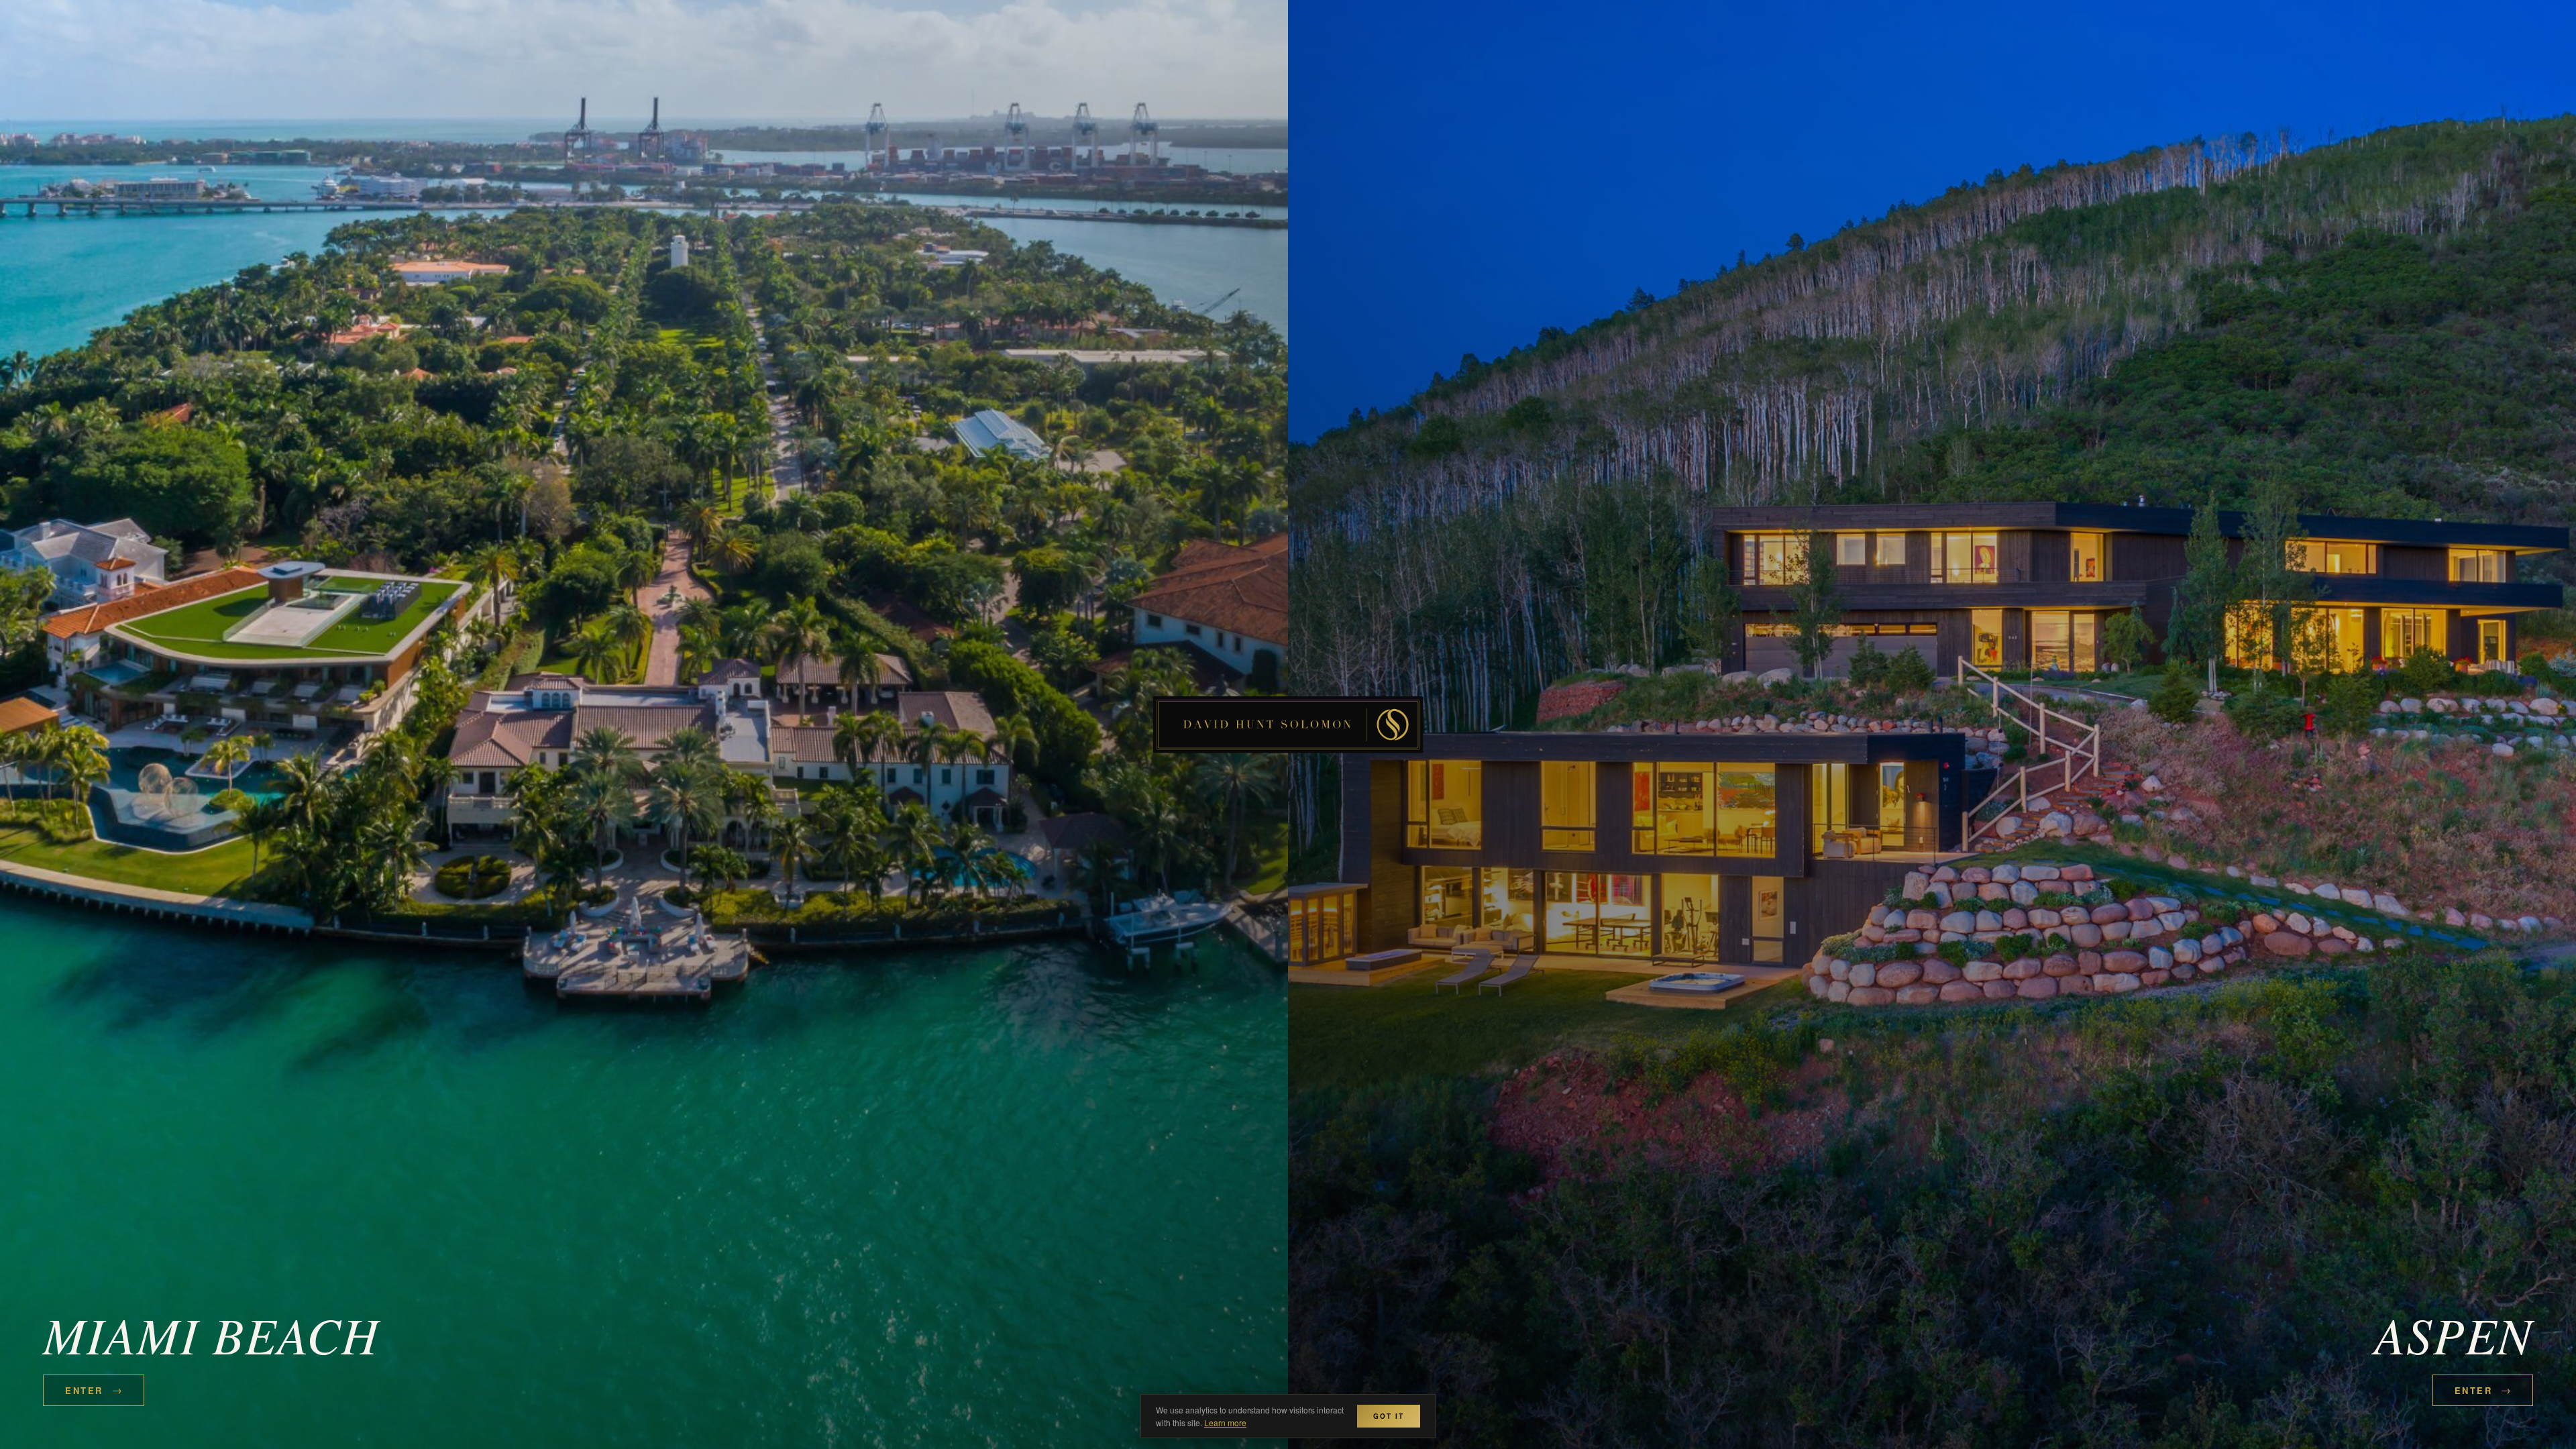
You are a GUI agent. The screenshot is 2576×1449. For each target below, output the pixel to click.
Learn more (1225, 1423)
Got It (1389, 1416)
